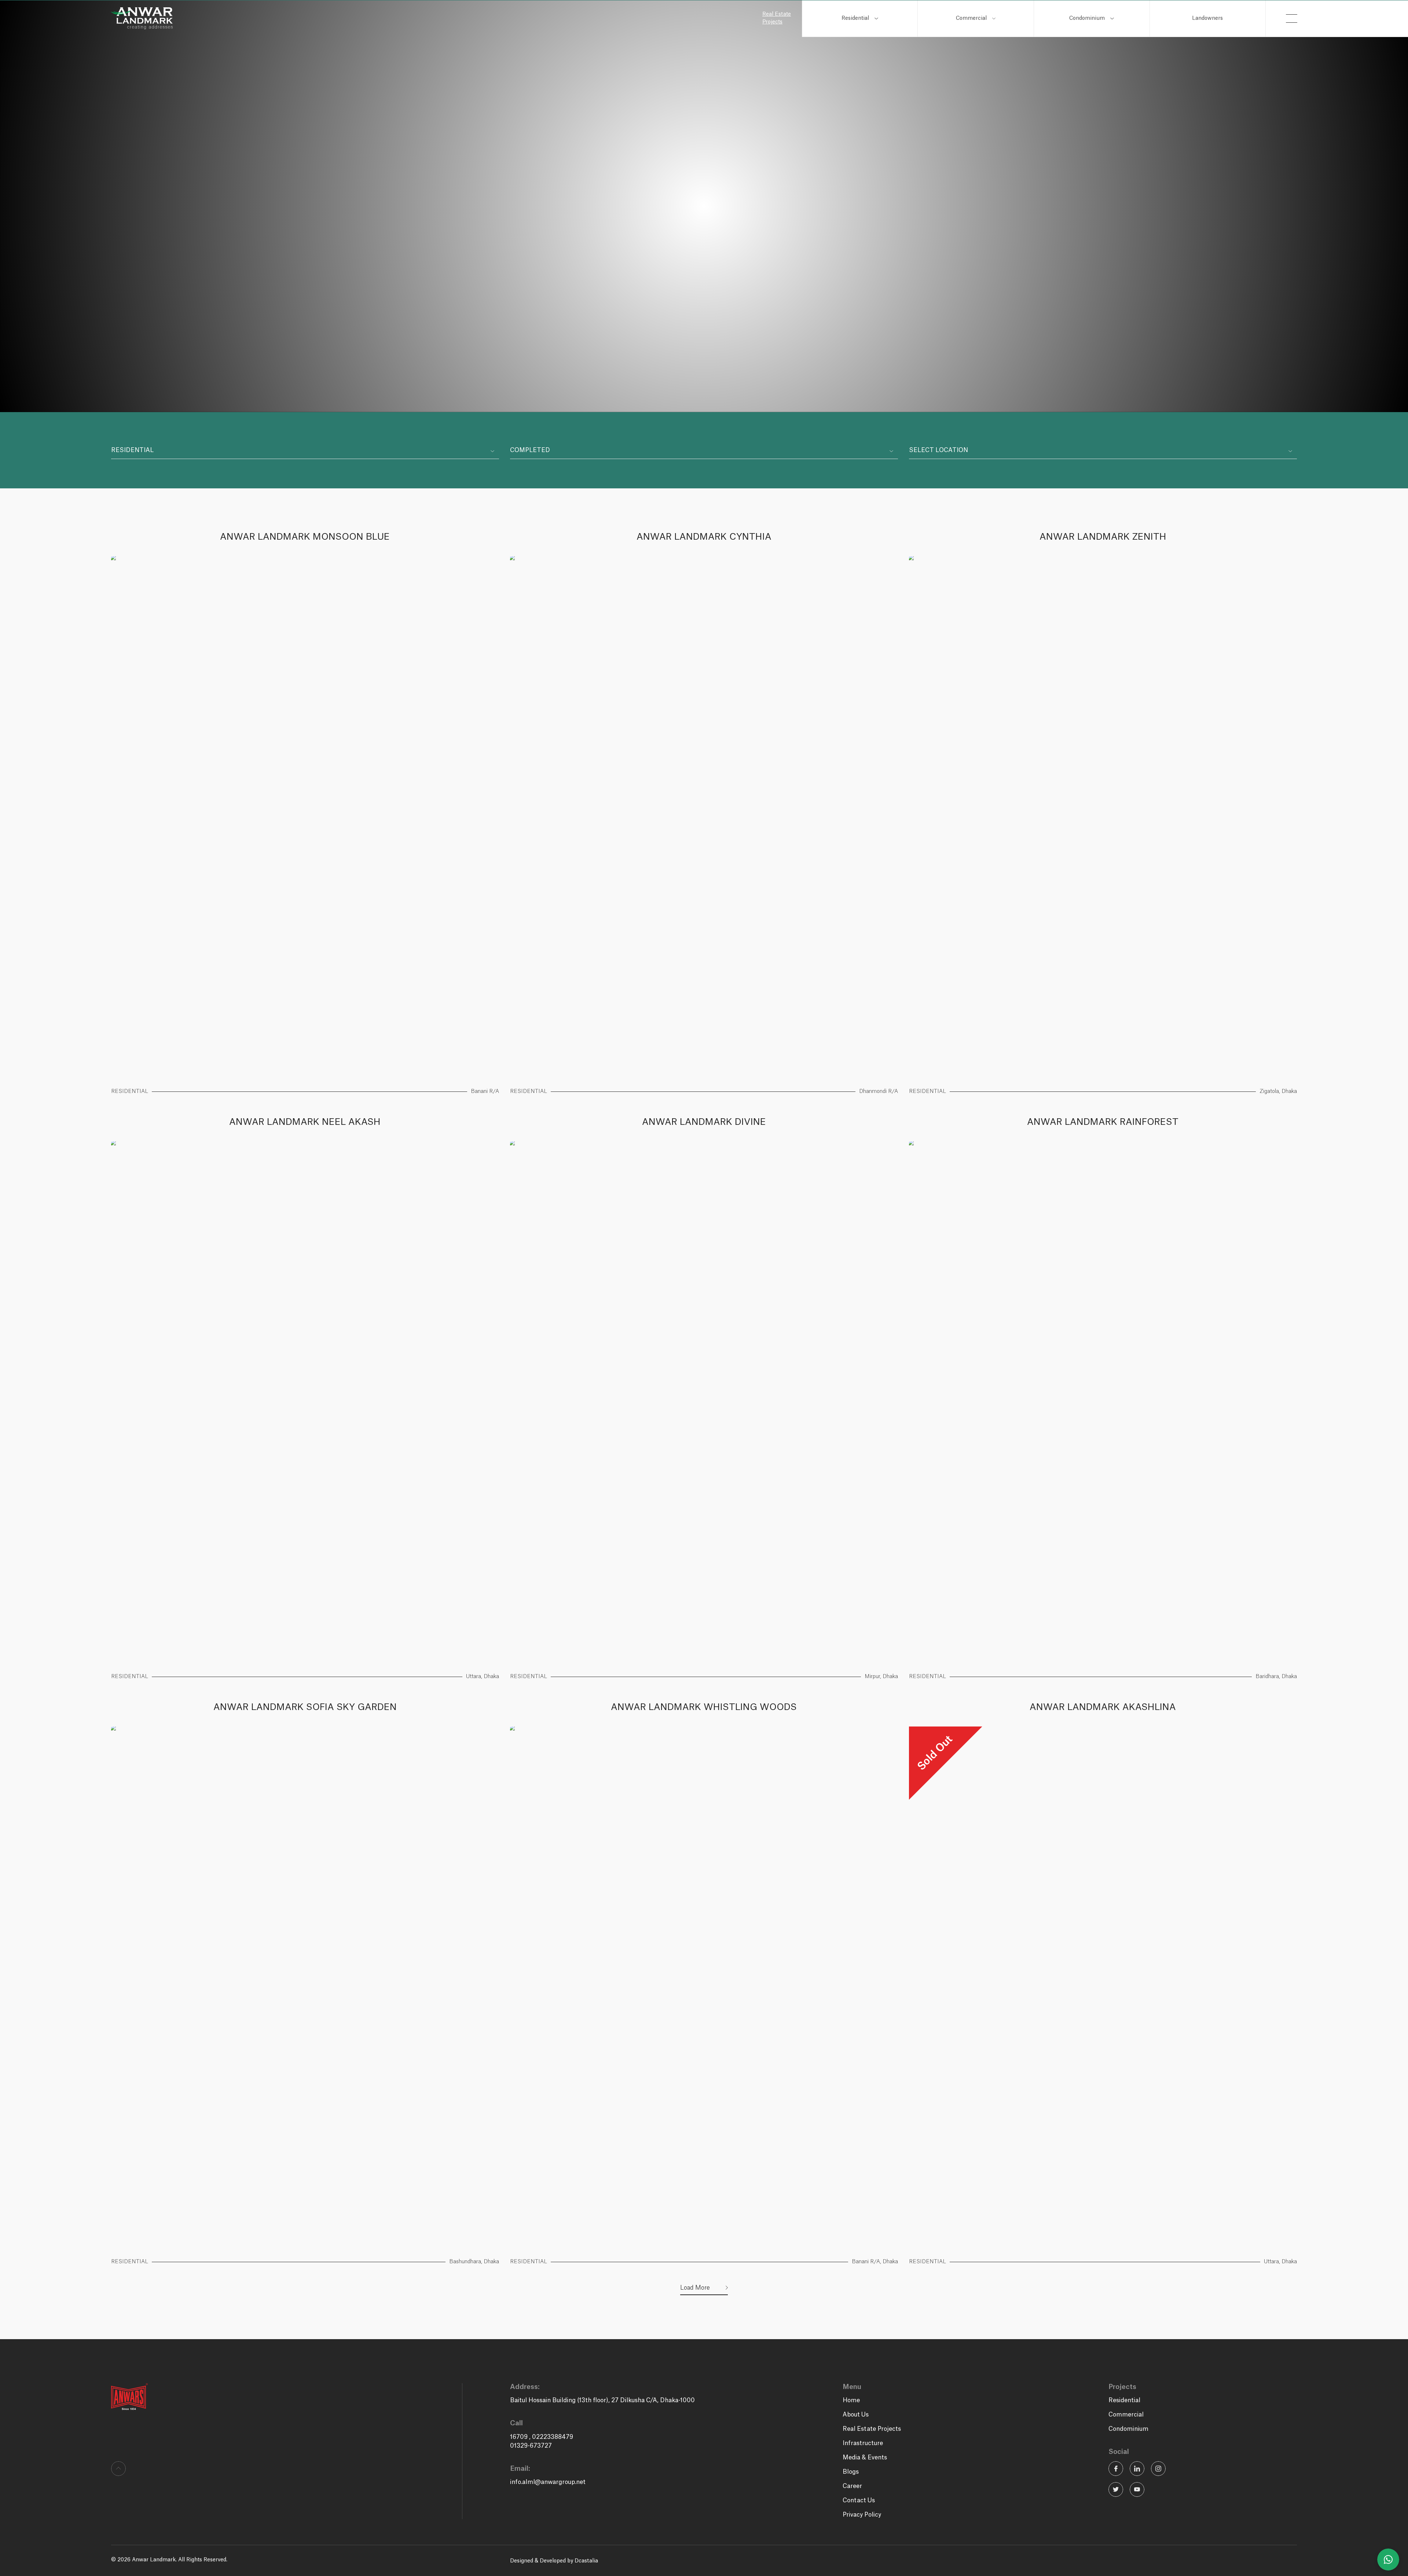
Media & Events (865, 2458)
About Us (856, 2415)
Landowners (1207, 18)
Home (851, 2400)
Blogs (851, 2472)
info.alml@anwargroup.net (548, 2482)
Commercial (971, 18)
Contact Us (859, 2500)
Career (852, 2486)
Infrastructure (863, 2443)
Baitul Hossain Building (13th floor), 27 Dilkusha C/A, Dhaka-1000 (602, 2400)
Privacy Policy (862, 2515)
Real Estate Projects (777, 18)
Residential (855, 18)
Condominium (1087, 18)
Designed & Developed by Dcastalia (554, 2561)
